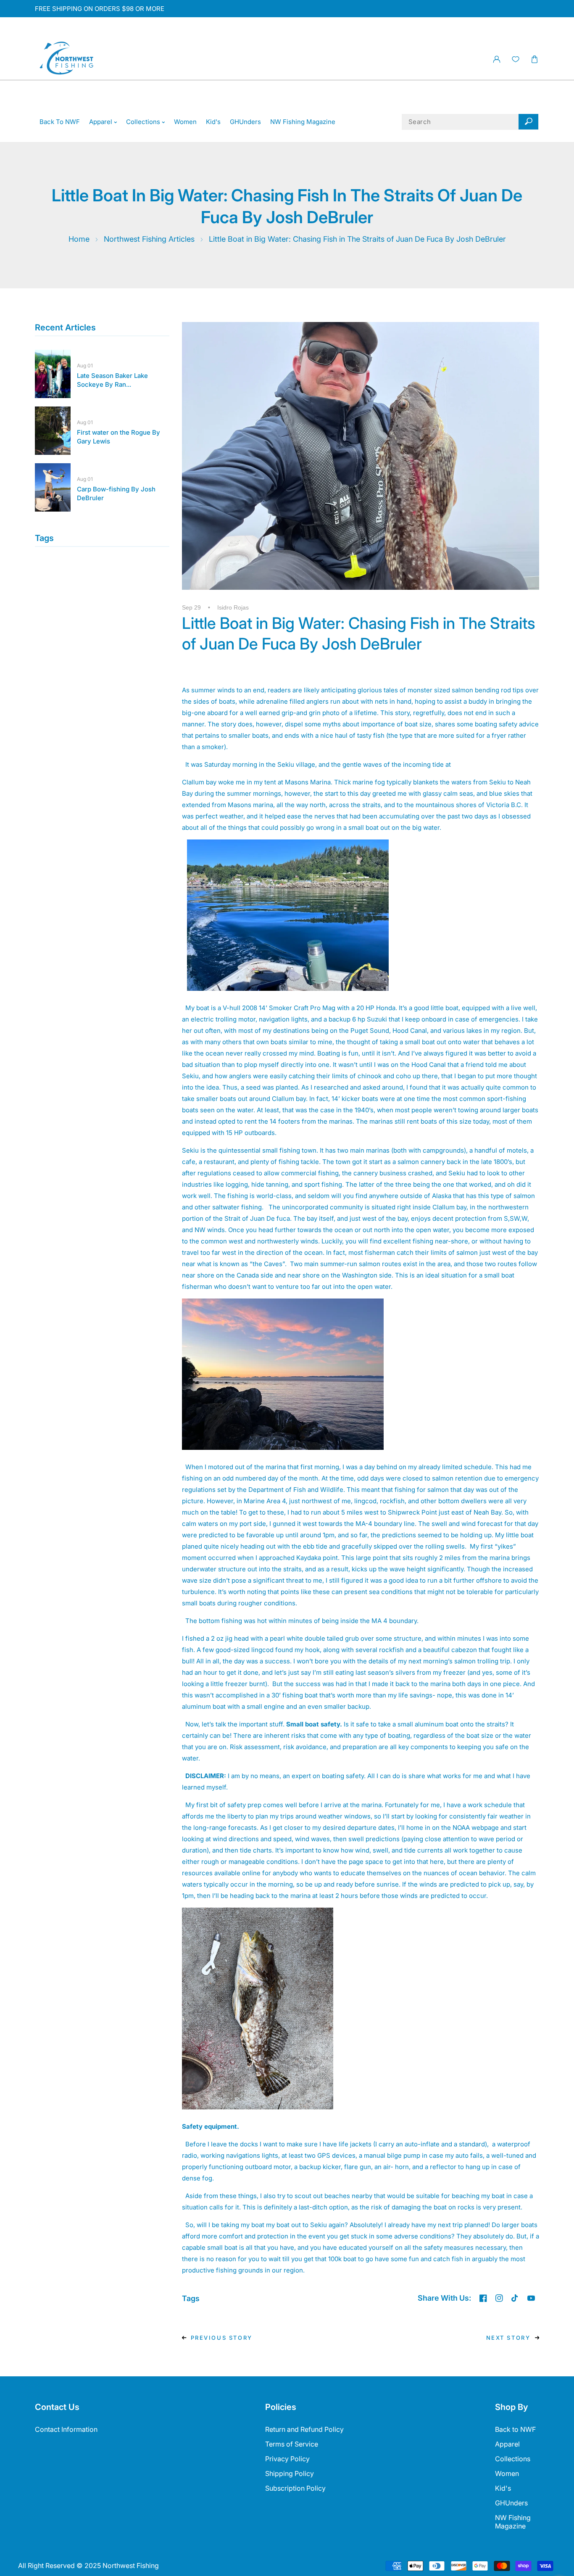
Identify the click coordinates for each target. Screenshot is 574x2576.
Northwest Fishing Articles (149, 239)
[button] (534, 59)
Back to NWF (515, 2429)
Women (507, 2473)
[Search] (528, 122)
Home (79, 239)
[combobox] (470, 122)
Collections (513, 2459)
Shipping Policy (290, 2473)
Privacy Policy (287, 2459)
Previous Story (222, 2338)
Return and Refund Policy (304, 2429)
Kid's (503, 2488)
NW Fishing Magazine (513, 2522)
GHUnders (511, 2503)
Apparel (507, 2444)
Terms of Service (292, 2444)
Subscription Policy (295, 2488)
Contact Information (66, 2429)
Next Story (508, 2338)
